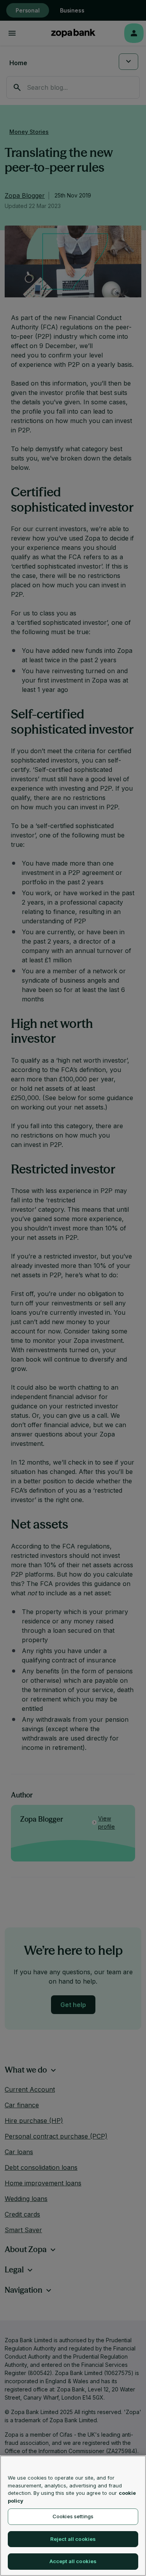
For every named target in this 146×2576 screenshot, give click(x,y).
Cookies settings (73, 2516)
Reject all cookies (73, 2539)
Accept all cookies (73, 2561)
